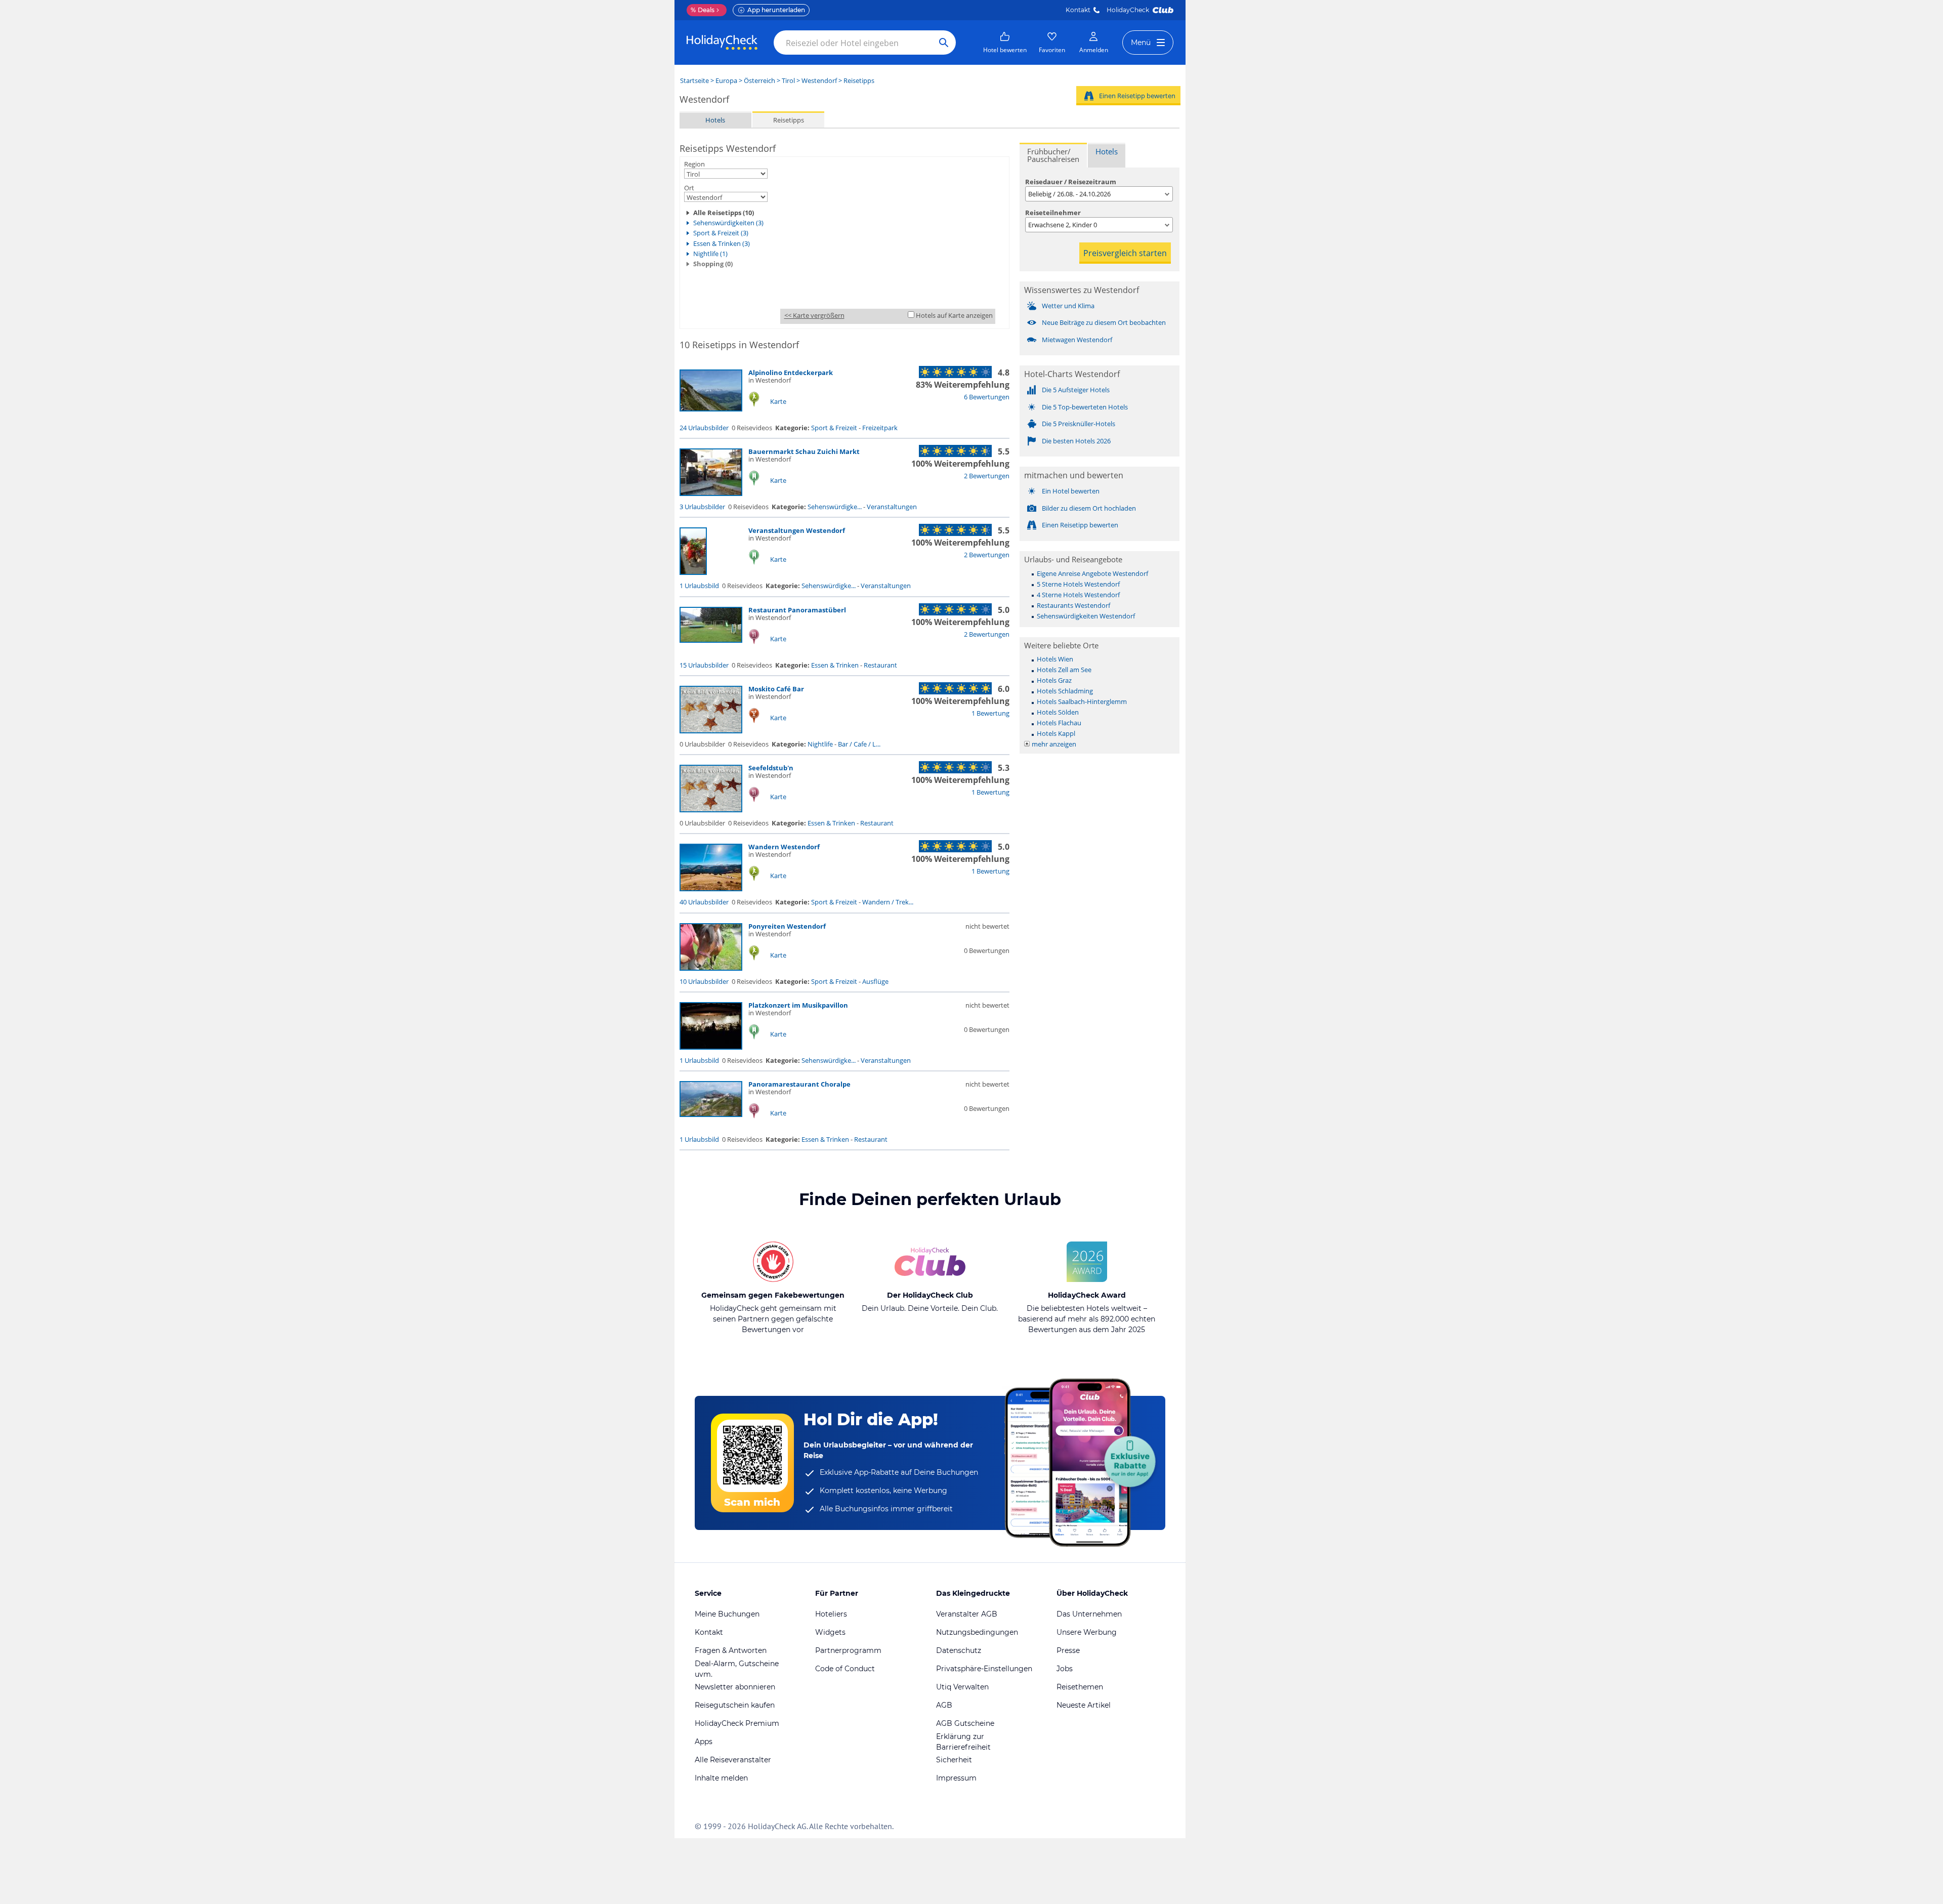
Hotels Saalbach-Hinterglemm (1082, 701)
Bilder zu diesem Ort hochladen (1089, 508)
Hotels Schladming (1065, 691)
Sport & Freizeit (834, 428)
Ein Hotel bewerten (1071, 491)
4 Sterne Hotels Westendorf (1078, 595)
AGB (944, 1705)
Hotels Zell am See (1064, 670)
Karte (778, 401)
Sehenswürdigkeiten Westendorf (1086, 616)
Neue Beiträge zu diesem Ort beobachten (1104, 322)
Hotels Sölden (1058, 712)
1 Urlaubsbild (699, 586)
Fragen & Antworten (731, 1650)
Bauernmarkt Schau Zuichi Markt (804, 451)
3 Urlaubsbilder (702, 507)
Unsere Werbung (1087, 1632)
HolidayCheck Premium (737, 1723)
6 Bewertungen (987, 397)
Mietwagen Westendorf (1077, 340)
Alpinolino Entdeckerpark (791, 372)
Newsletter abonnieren (735, 1687)
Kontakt (1078, 10)
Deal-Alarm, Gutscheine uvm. (737, 1669)
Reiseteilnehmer (1053, 213)
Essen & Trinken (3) (722, 243)
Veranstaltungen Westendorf (797, 530)
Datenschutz (959, 1650)
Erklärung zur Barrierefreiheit (963, 1742)
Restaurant (880, 665)
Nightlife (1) (710, 254)
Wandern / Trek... (888, 902)
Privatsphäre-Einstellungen (984, 1669)
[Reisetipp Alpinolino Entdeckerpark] (711, 409)
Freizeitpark (880, 428)
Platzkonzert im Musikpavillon (798, 1005)
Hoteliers (831, 1614)
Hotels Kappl (1056, 733)
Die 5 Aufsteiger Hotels (1076, 390)
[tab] (1053, 155)
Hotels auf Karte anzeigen (954, 315)
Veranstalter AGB (967, 1614)
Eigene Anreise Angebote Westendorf (1092, 573)
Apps (704, 1742)
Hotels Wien (1055, 659)
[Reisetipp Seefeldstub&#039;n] (711, 810)
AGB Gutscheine (965, 1723)
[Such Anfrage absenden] (944, 43)
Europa (726, 80)
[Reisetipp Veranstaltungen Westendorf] (693, 572)
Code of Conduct (845, 1669)
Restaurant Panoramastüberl (797, 610)
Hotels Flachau (1059, 723)
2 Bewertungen (987, 476)
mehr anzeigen (1054, 744)
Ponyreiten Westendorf (787, 926)
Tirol (788, 80)
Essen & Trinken (835, 665)
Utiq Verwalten (962, 1687)
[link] (1005, 43)
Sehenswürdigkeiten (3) (728, 223)
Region (694, 164)
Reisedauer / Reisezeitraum (1071, 182)
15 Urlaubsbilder (704, 665)
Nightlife (820, 744)
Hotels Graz (1054, 680)
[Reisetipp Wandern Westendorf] (711, 889)
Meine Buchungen (727, 1614)
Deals (703, 10)
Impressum (956, 1778)
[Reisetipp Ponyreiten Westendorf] (711, 968)
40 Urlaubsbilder (704, 902)
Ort (689, 188)
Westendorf (819, 80)
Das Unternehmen (1089, 1614)
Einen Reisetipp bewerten (1137, 96)
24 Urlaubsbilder (704, 428)
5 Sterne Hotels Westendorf (1078, 584)
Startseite (694, 80)
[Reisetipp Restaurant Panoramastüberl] (711, 640)
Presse (1068, 1650)
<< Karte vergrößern (814, 315)
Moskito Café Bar (776, 689)
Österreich (759, 80)
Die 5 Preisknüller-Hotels (1079, 424)
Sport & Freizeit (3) (721, 233)
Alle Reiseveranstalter (733, 1760)
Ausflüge (875, 981)
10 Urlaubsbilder (704, 981)
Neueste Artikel (1084, 1705)
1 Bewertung (990, 713)
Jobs (1065, 1669)
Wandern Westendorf (784, 847)
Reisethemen (1080, 1687)
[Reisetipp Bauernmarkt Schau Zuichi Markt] (711, 493)
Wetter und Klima (1068, 306)
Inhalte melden (721, 1778)
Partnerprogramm (848, 1650)
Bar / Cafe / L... (859, 744)
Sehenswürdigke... (835, 507)
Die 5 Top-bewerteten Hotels (1085, 407)
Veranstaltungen (892, 507)
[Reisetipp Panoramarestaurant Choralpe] (711, 1114)
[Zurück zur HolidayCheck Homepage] (722, 43)
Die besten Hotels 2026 (1076, 441)
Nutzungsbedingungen (977, 1632)
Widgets (830, 1632)
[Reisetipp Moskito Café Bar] (711, 731)
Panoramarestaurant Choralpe (799, 1084)
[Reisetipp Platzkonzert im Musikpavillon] (711, 1047)
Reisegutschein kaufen (735, 1705)
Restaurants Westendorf (1073, 605)
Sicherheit (954, 1760)
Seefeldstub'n (771, 768)
